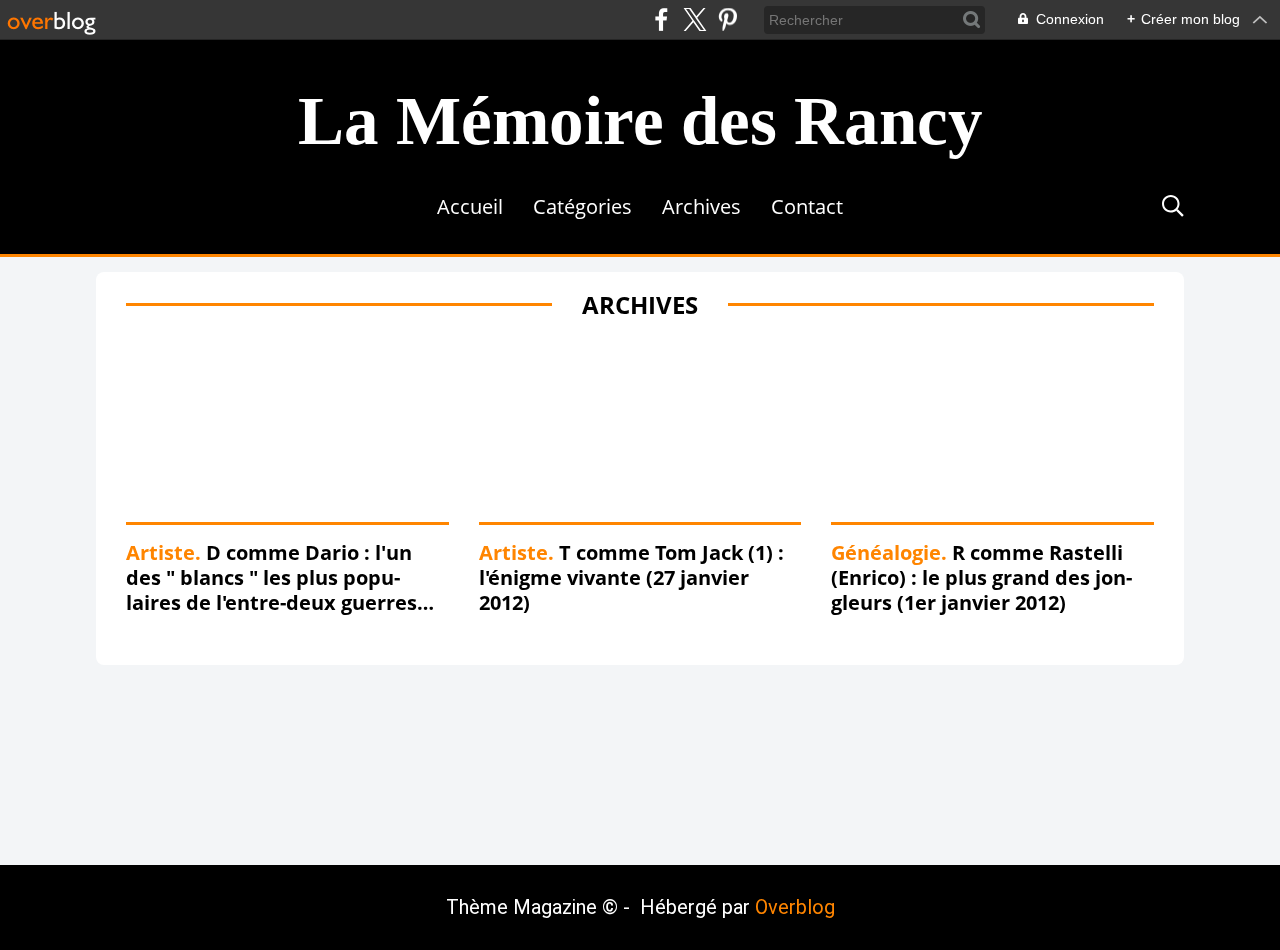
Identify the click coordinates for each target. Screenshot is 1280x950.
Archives (701, 206)
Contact (807, 206)
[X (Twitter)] (694, 19)
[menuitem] (470, 206)
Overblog (795, 907)
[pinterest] (727, 19)
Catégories (582, 206)
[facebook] (661, 19)
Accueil (470, 206)
